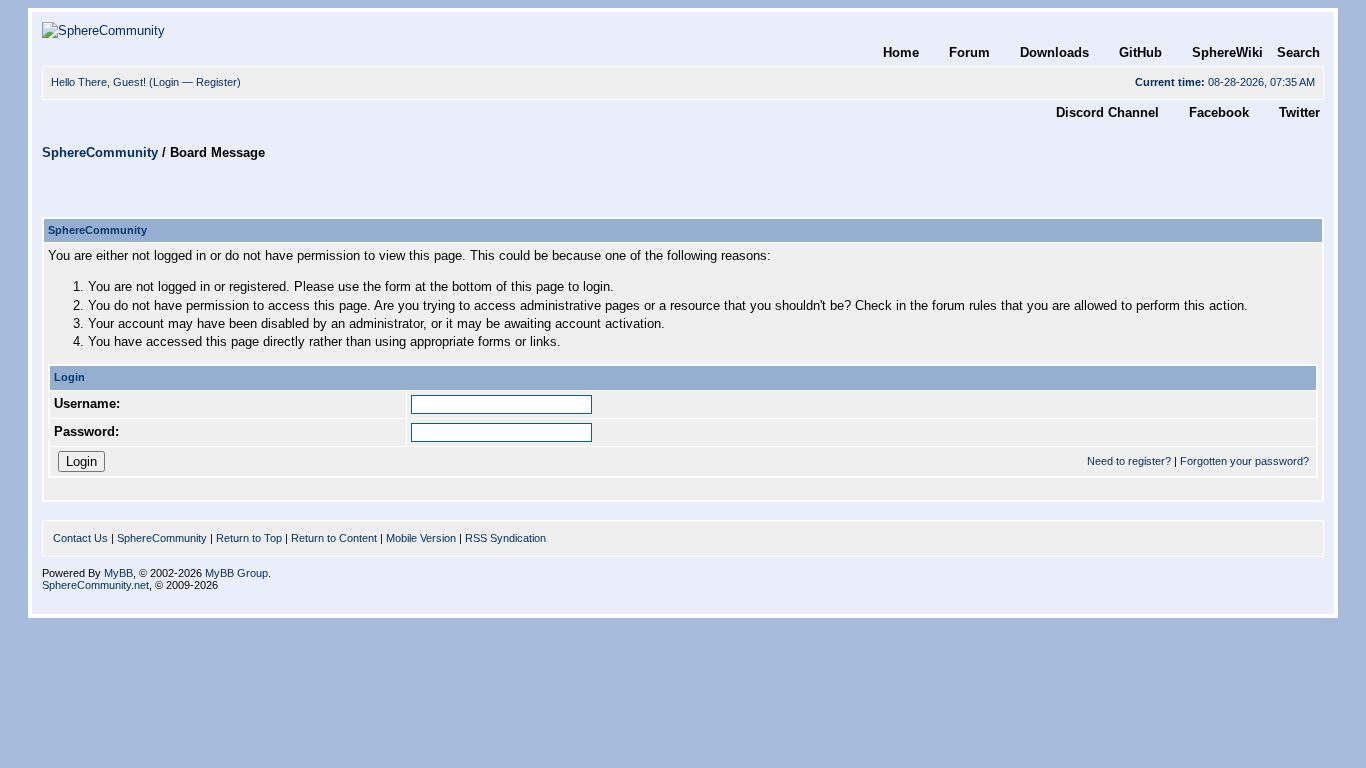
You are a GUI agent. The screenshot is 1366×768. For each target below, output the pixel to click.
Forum (969, 52)
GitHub (1140, 52)
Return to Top (249, 538)
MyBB (118, 573)
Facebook (1219, 112)
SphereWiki (1227, 52)
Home (901, 52)
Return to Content (334, 538)
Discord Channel (1107, 112)
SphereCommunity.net (95, 585)
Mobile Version (421, 538)
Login (166, 82)
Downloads (1054, 52)
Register (216, 82)
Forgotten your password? (1244, 461)
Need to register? (1129, 461)
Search (1298, 52)
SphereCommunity (100, 152)
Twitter (1299, 112)
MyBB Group (236, 573)
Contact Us (80, 538)
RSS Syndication (505, 538)
